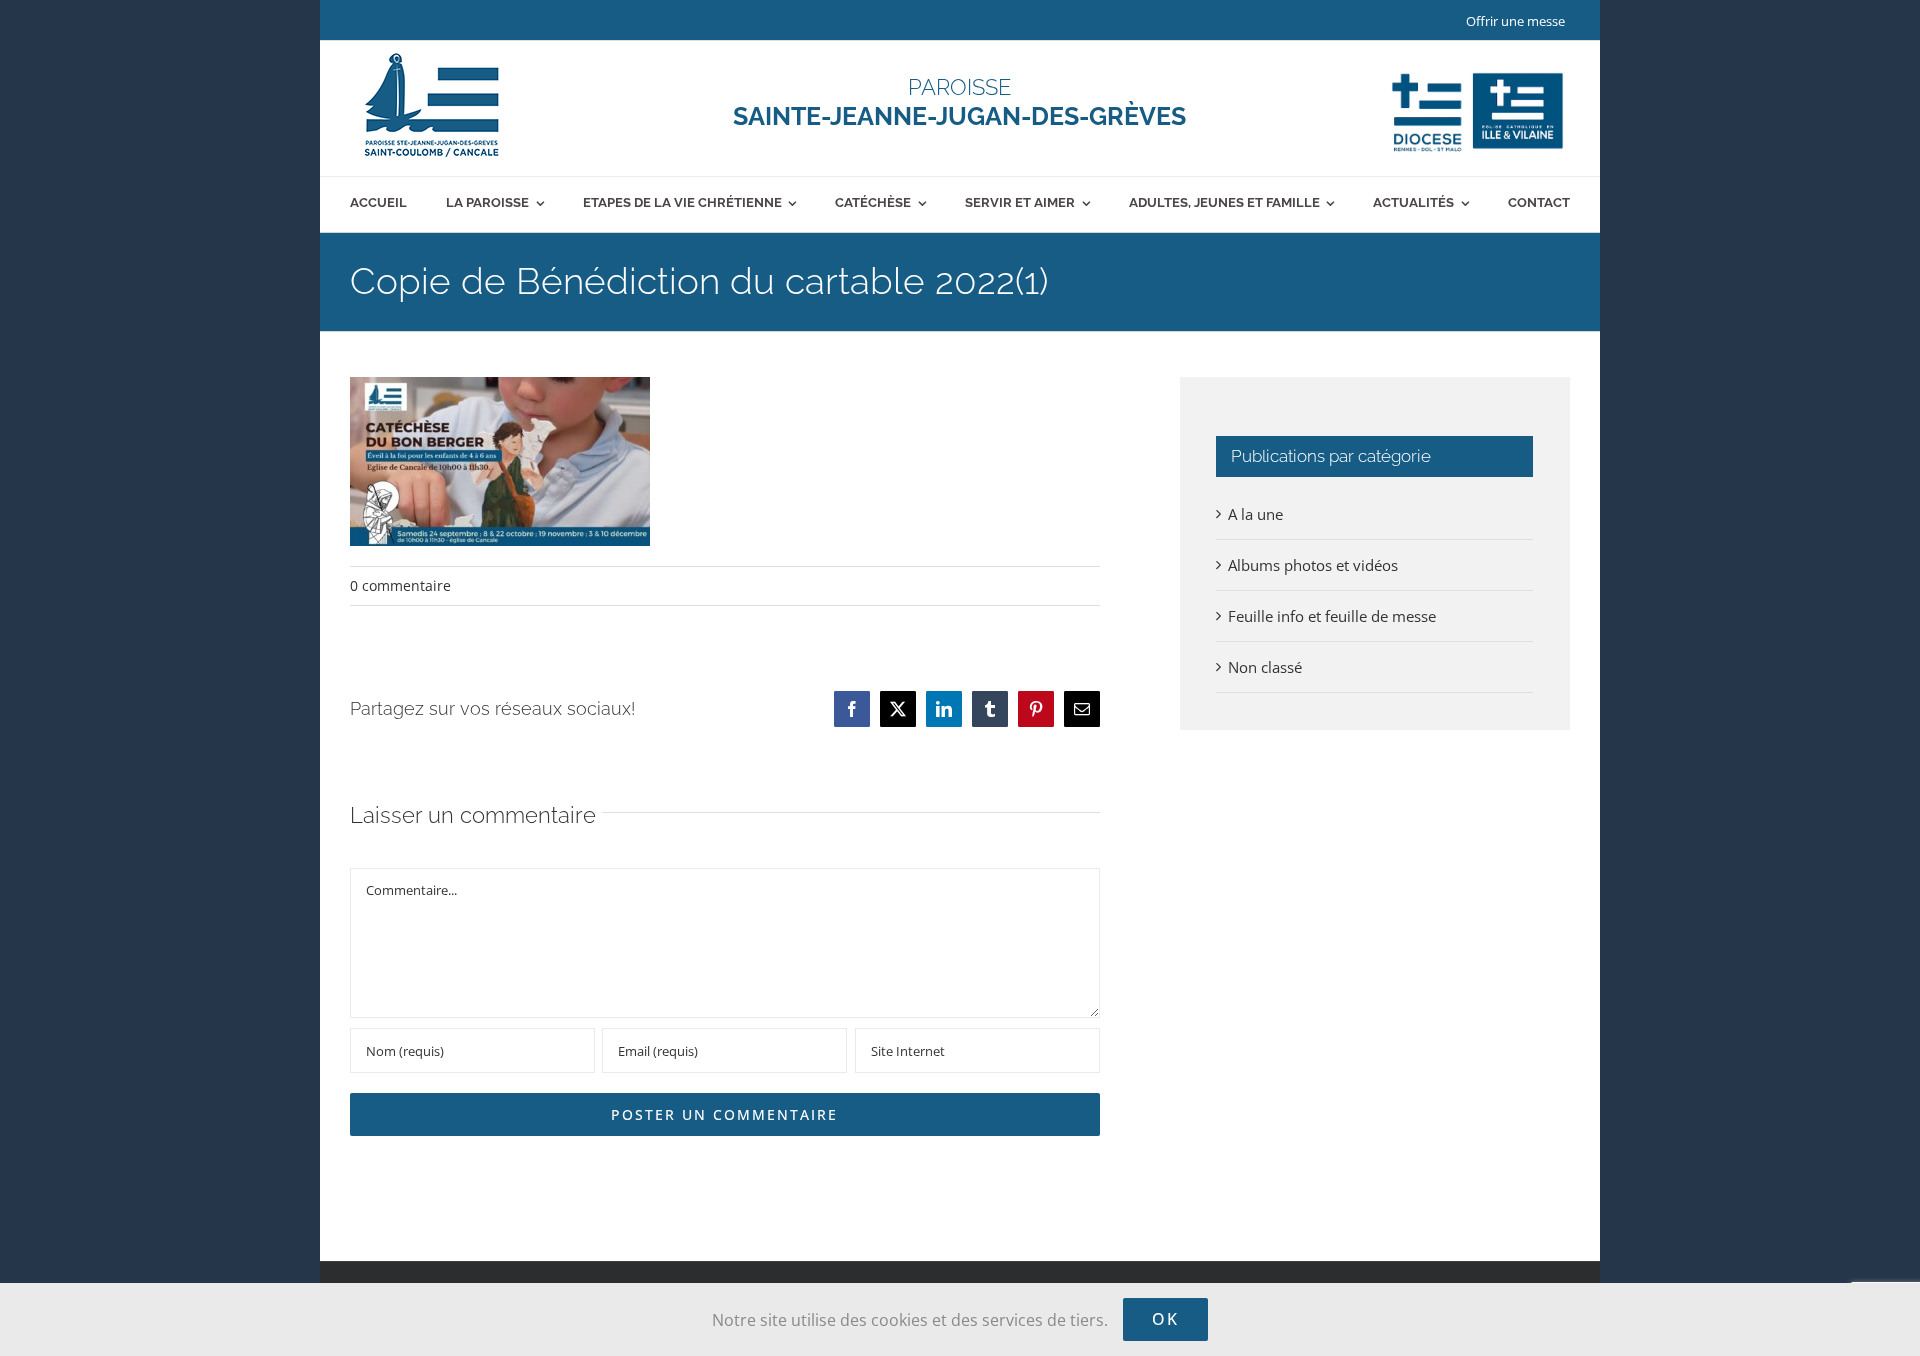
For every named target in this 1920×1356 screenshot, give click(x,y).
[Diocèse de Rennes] (1477, 73)
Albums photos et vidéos (1313, 565)
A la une (1255, 514)
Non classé (1265, 667)
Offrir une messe (1515, 21)
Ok (1165, 1319)
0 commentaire (400, 585)
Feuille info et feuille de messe (1332, 616)
